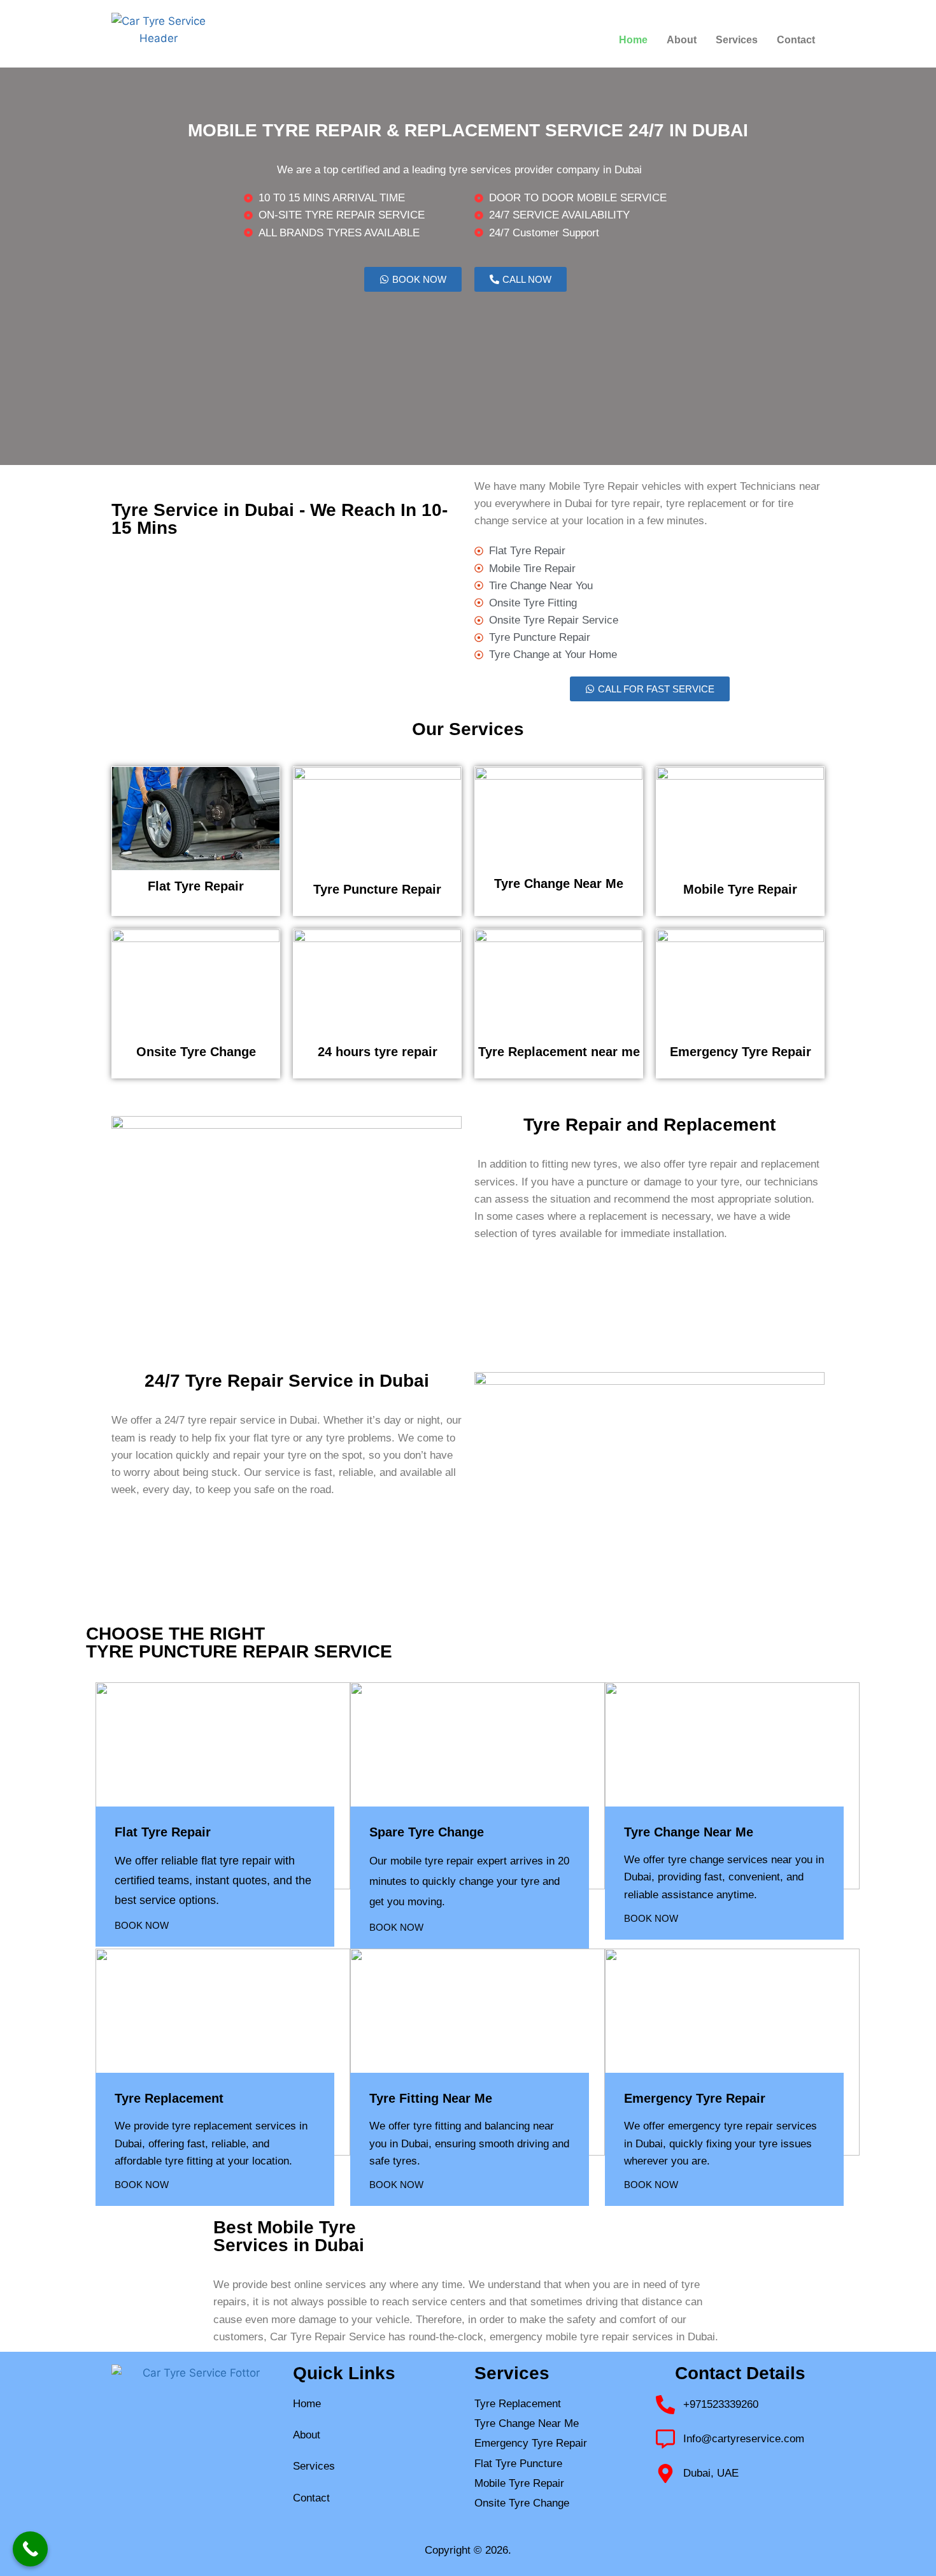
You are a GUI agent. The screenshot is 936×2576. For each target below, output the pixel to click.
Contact (796, 40)
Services (737, 40)
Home (633, 40)
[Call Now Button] (30, 2549)
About (682, 40)
